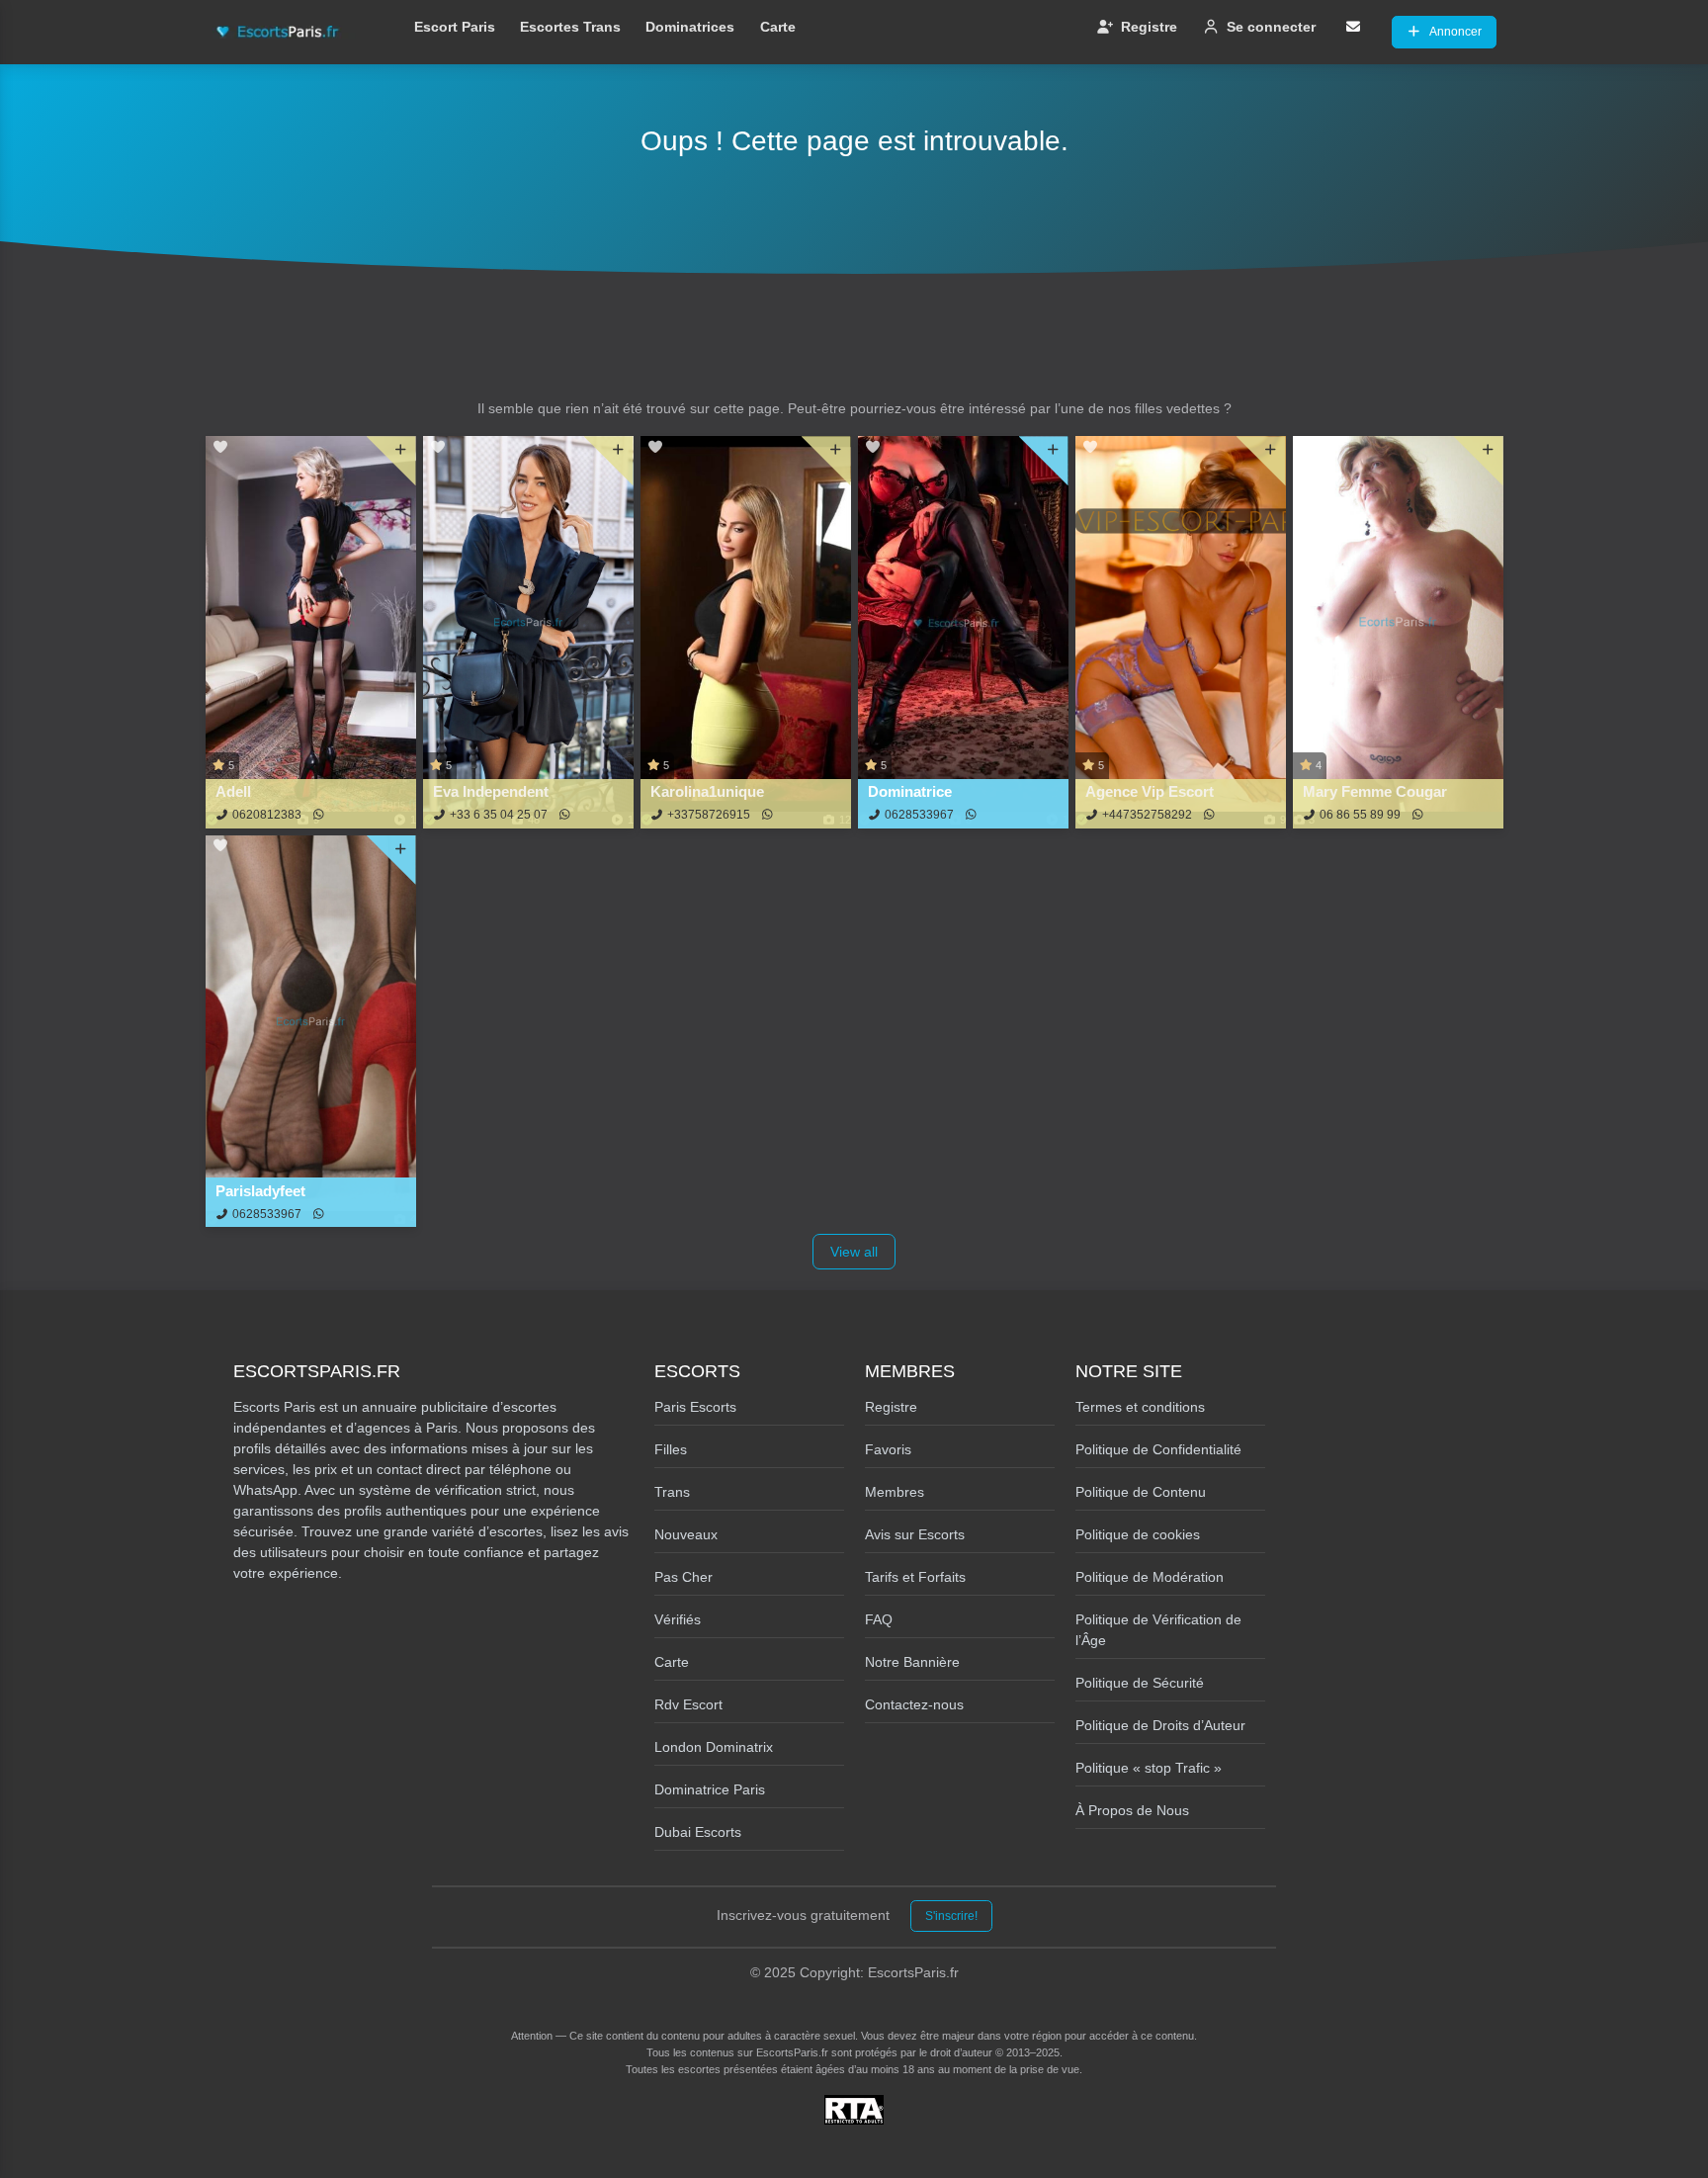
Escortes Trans (570, 27)
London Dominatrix (714, 1747)
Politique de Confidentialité (1158, 1449)
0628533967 (919, 815)
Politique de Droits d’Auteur (1160, 1725)
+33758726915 (709, 815)
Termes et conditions (1140, 1407)
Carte (778, 27)
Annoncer (1455, 32)
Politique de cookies (1138, 1534)
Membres (895, 1492)
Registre (1149, 27)
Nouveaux (686, 1534)
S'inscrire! (951, 1916)
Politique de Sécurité (1140, 1683)
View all (854, 1252)
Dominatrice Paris (710, 1789)
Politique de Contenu (1141, 1492)
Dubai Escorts (698, 1832)
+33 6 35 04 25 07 (499, 815)
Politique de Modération (1150, 1577)
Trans (672, 1492)
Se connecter (1271, 27)
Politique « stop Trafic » (1149, 1768)
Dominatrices (690, 27)
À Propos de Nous (1132, 1810)
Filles (671, 1449)
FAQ (879, 1619)
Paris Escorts (695, 1407)
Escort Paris (455, 27)
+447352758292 (1147, 815)
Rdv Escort (688, 1704)
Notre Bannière (912, 1662)
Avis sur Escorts (915, 1534)
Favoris (888, 1449)
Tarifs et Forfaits (915, 1577)
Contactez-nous (914, 1704)
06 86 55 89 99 (1360, 815)
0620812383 (267, 815)
